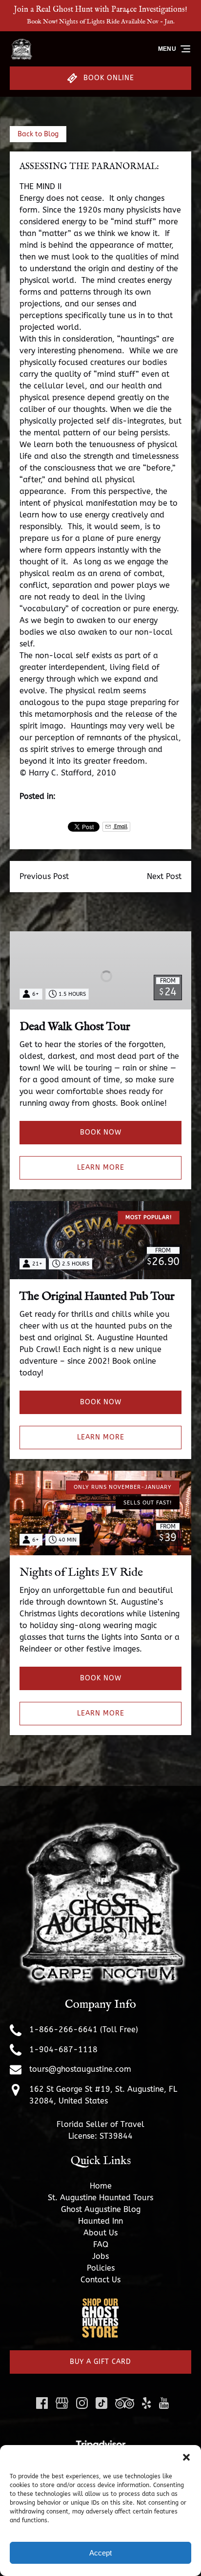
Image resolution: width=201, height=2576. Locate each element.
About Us (100, 2233)
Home (101, 2186)
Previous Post (44, 876)
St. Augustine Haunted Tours (100, 2198)
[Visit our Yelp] (146, 2403)
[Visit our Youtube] (164, 2403)
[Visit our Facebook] (42, 2403)
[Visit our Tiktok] (101, 2403)
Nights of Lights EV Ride (81, 1573)
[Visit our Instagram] (82, 2403)
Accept (100, 2553)
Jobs (100, 2256)
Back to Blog (38, 134)
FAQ (101, 2244)
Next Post (164, 876)
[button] (186, 2457)
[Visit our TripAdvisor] (125, 2403)
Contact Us (100, 2280)
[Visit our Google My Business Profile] (62, 2403)
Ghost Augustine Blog (101, 2209)
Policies (101, 2268)
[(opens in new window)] (100, 2303)
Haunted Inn (100, 2221)
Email (120, 826)
